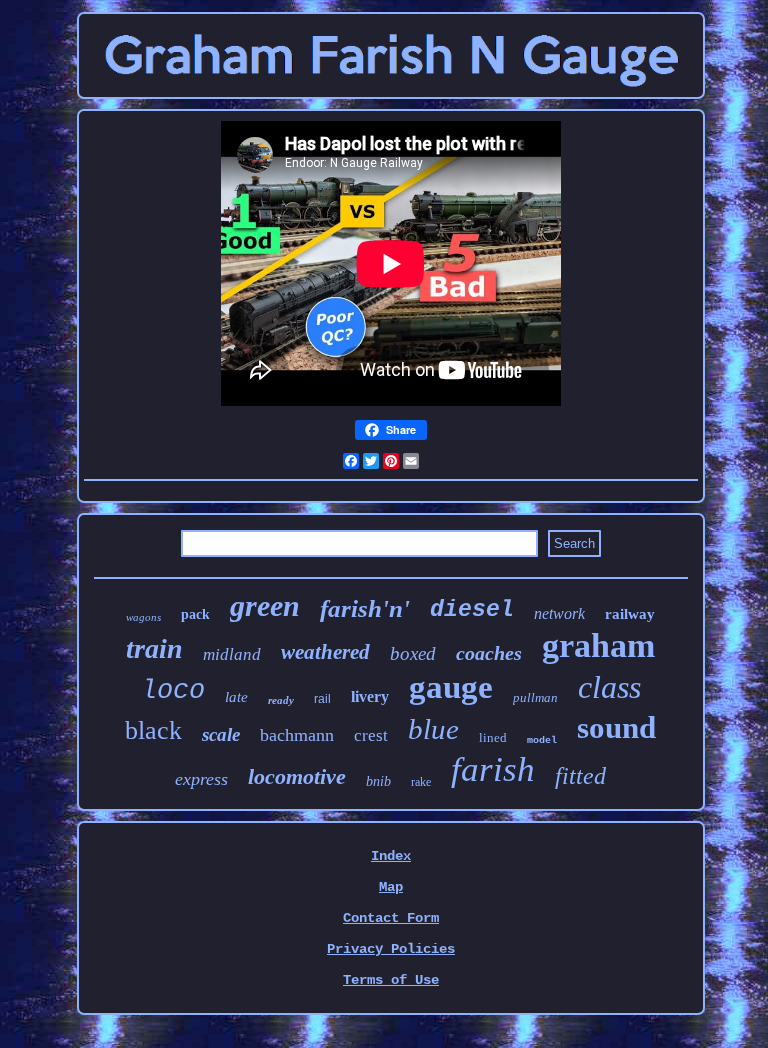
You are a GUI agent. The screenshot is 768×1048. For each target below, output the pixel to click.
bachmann (297, 735)
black (153, 730)
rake (421, 782)
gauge (451, 687)
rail (322, 699)
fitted (580, 776)
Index (391, 856)
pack (195, 614)
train (154, 648)
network (559, 613)
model (542, 740)
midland (232, 654)
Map (391, 887)
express (201, 779)
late (236, 697)
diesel (472, 610)
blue (433, 729)
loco (173, 691)
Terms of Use (391, 980)
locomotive (297, 776)
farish (493, 769)
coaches (489, 653)
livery (370, 696)
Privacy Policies (391, 949)
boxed (413, 653)
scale (221, 734)
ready (281, 700)
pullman (535, 697)
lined (493, 737)
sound (616, 727)
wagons (143, 617)
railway (630, 614)
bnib (378, 781)
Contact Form (391, 918)
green (265, 605)
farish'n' (365, 608)
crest (371, 735)
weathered (325, 652)
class (609, 687)
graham (598, 645)
